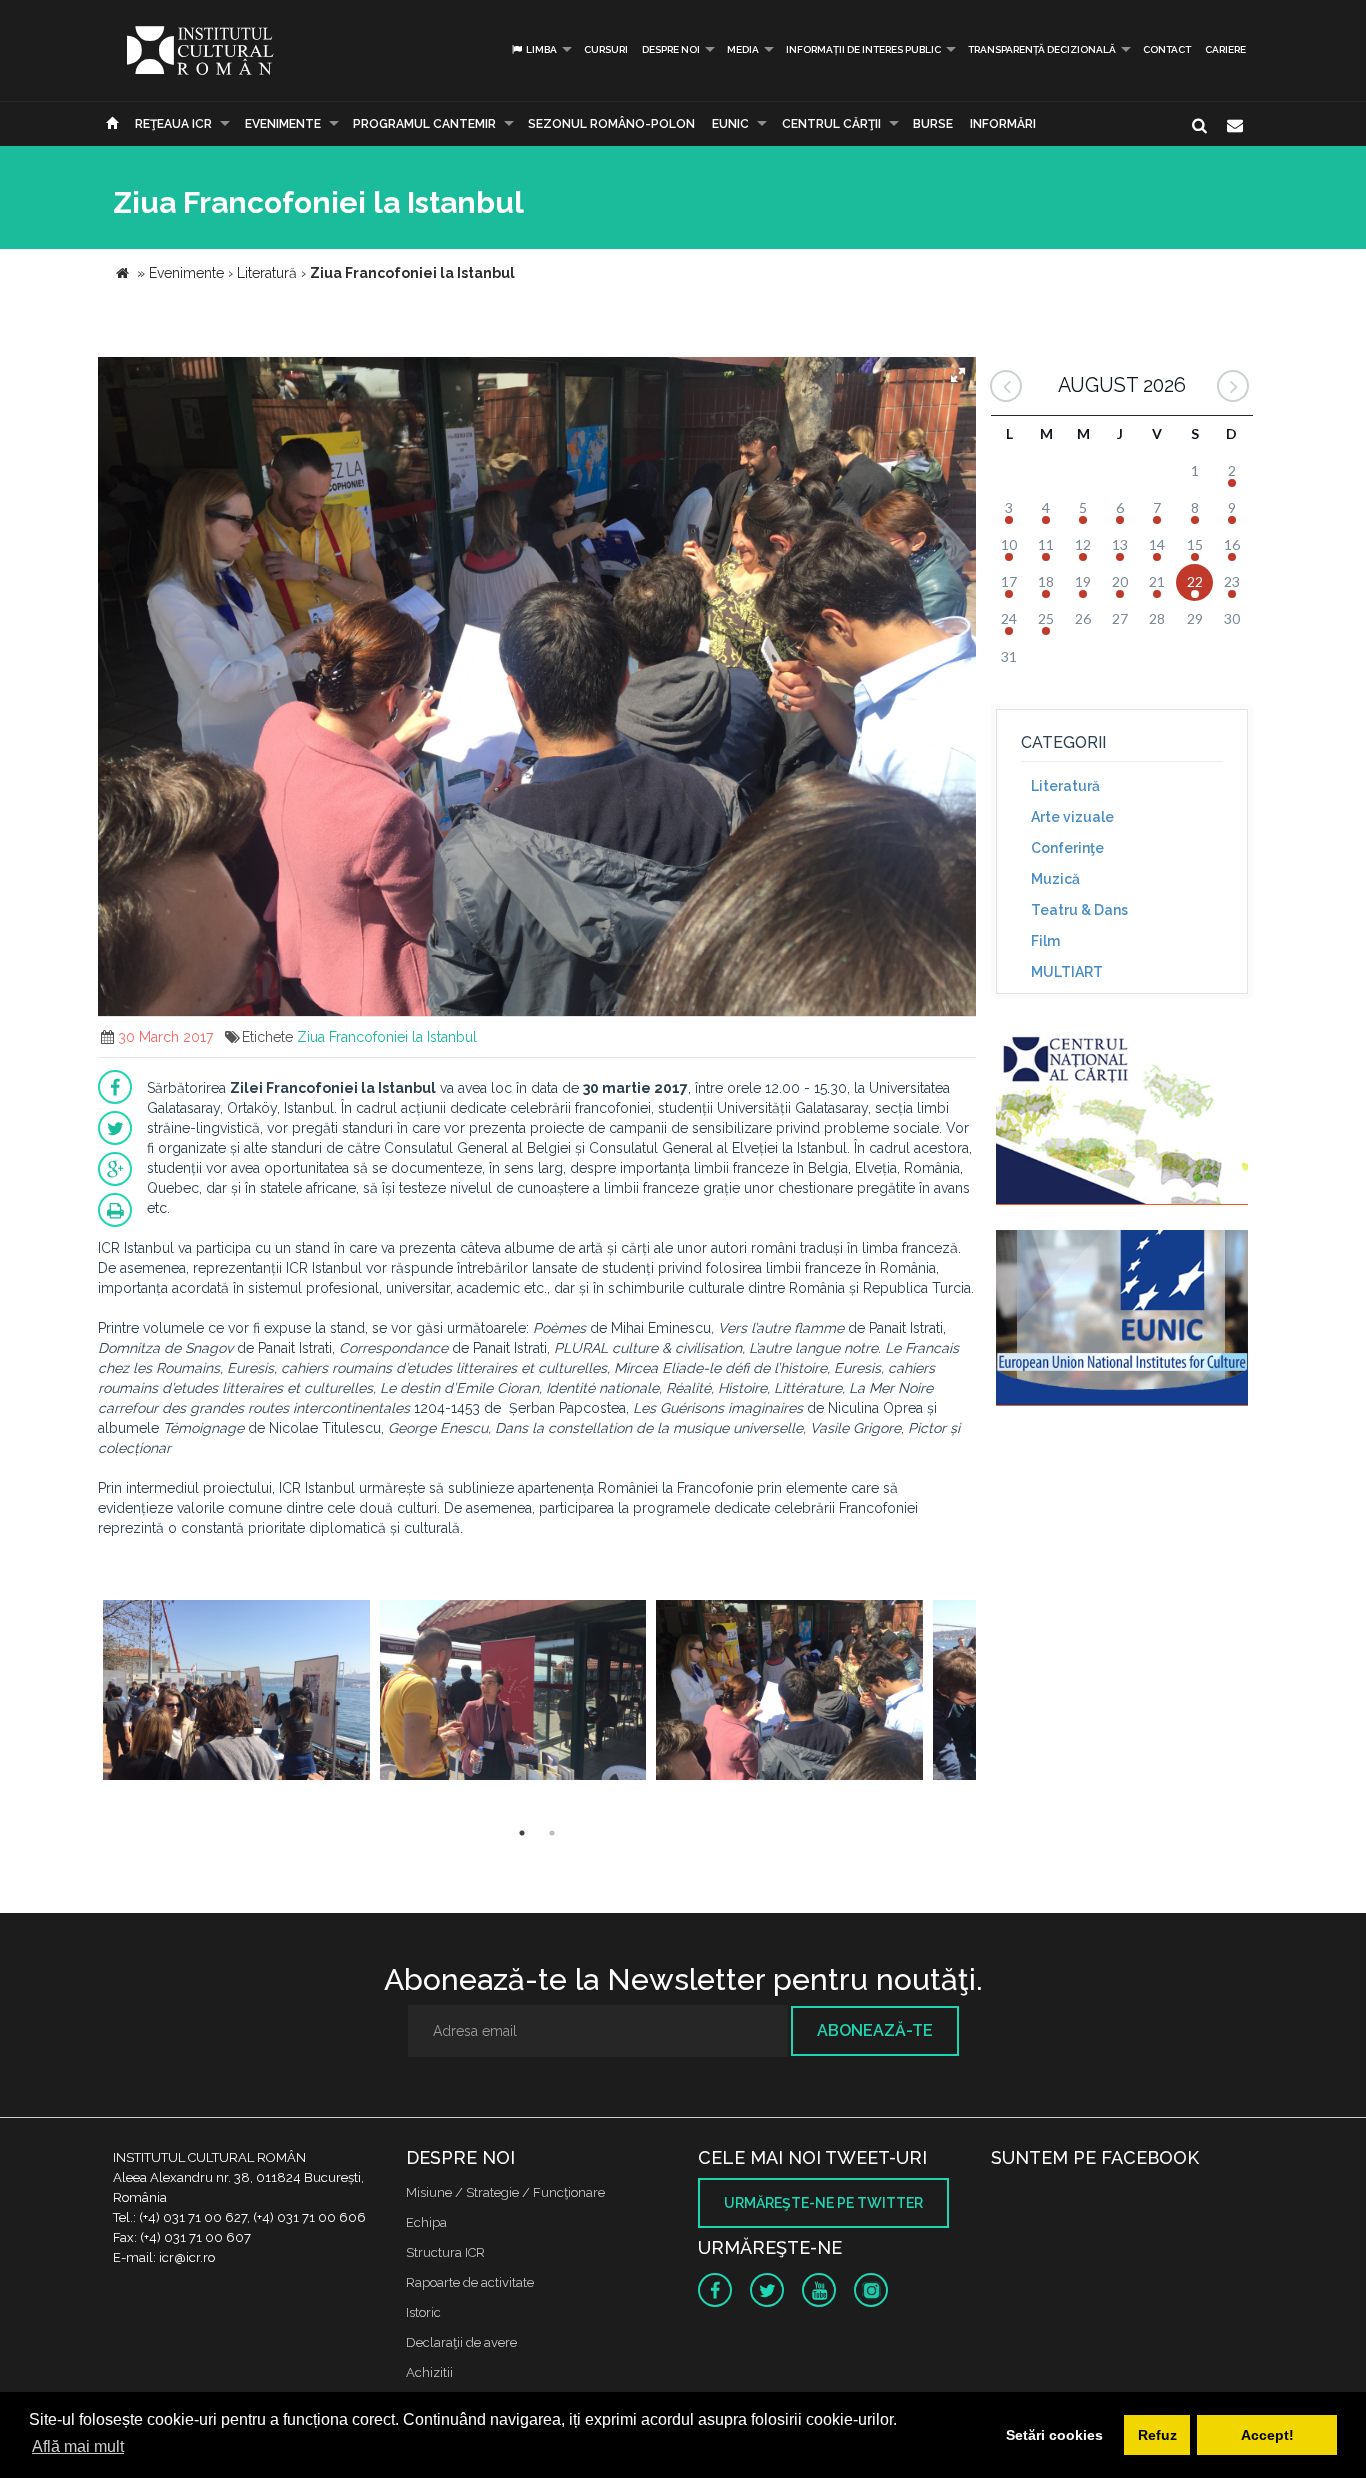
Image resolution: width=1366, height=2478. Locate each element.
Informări (1003, 124)
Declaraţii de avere (461, 2342)
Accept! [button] (1267, 2435)
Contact (1167, 49)
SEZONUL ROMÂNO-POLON (611, 124)
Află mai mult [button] (78, 2446)
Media (743, 49)
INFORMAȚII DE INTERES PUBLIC (863, 49)
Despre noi (671, 49)
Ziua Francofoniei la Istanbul (387, 1037)
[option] (236, 1692)
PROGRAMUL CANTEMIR (424, 124)
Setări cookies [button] (1054, 2435)
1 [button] (522, 1833)
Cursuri (606, 49)
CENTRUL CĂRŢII (831, 124)
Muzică (1055, 879)
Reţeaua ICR (173, 124)
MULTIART (1067, 972)
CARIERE (1225, 49)
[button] (958, 375)
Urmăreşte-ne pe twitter (823, 2203)
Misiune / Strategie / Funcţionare (505, 2192)
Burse (933, 124)
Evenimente (283, 124)
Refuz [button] (1157, 2435)
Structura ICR (445, 2252)
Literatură (1065, 786)
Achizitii (429, 2372)
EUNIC (730, 124)
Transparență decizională (1042, 49)
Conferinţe (1067, 848)
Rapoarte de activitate (470, 2282)
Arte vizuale (1072, 817)
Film (1045, 941)
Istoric (423, 2312)
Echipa (426, 2222)
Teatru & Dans (1079, 910)
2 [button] (552, 1833)
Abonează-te (875, 2030)
